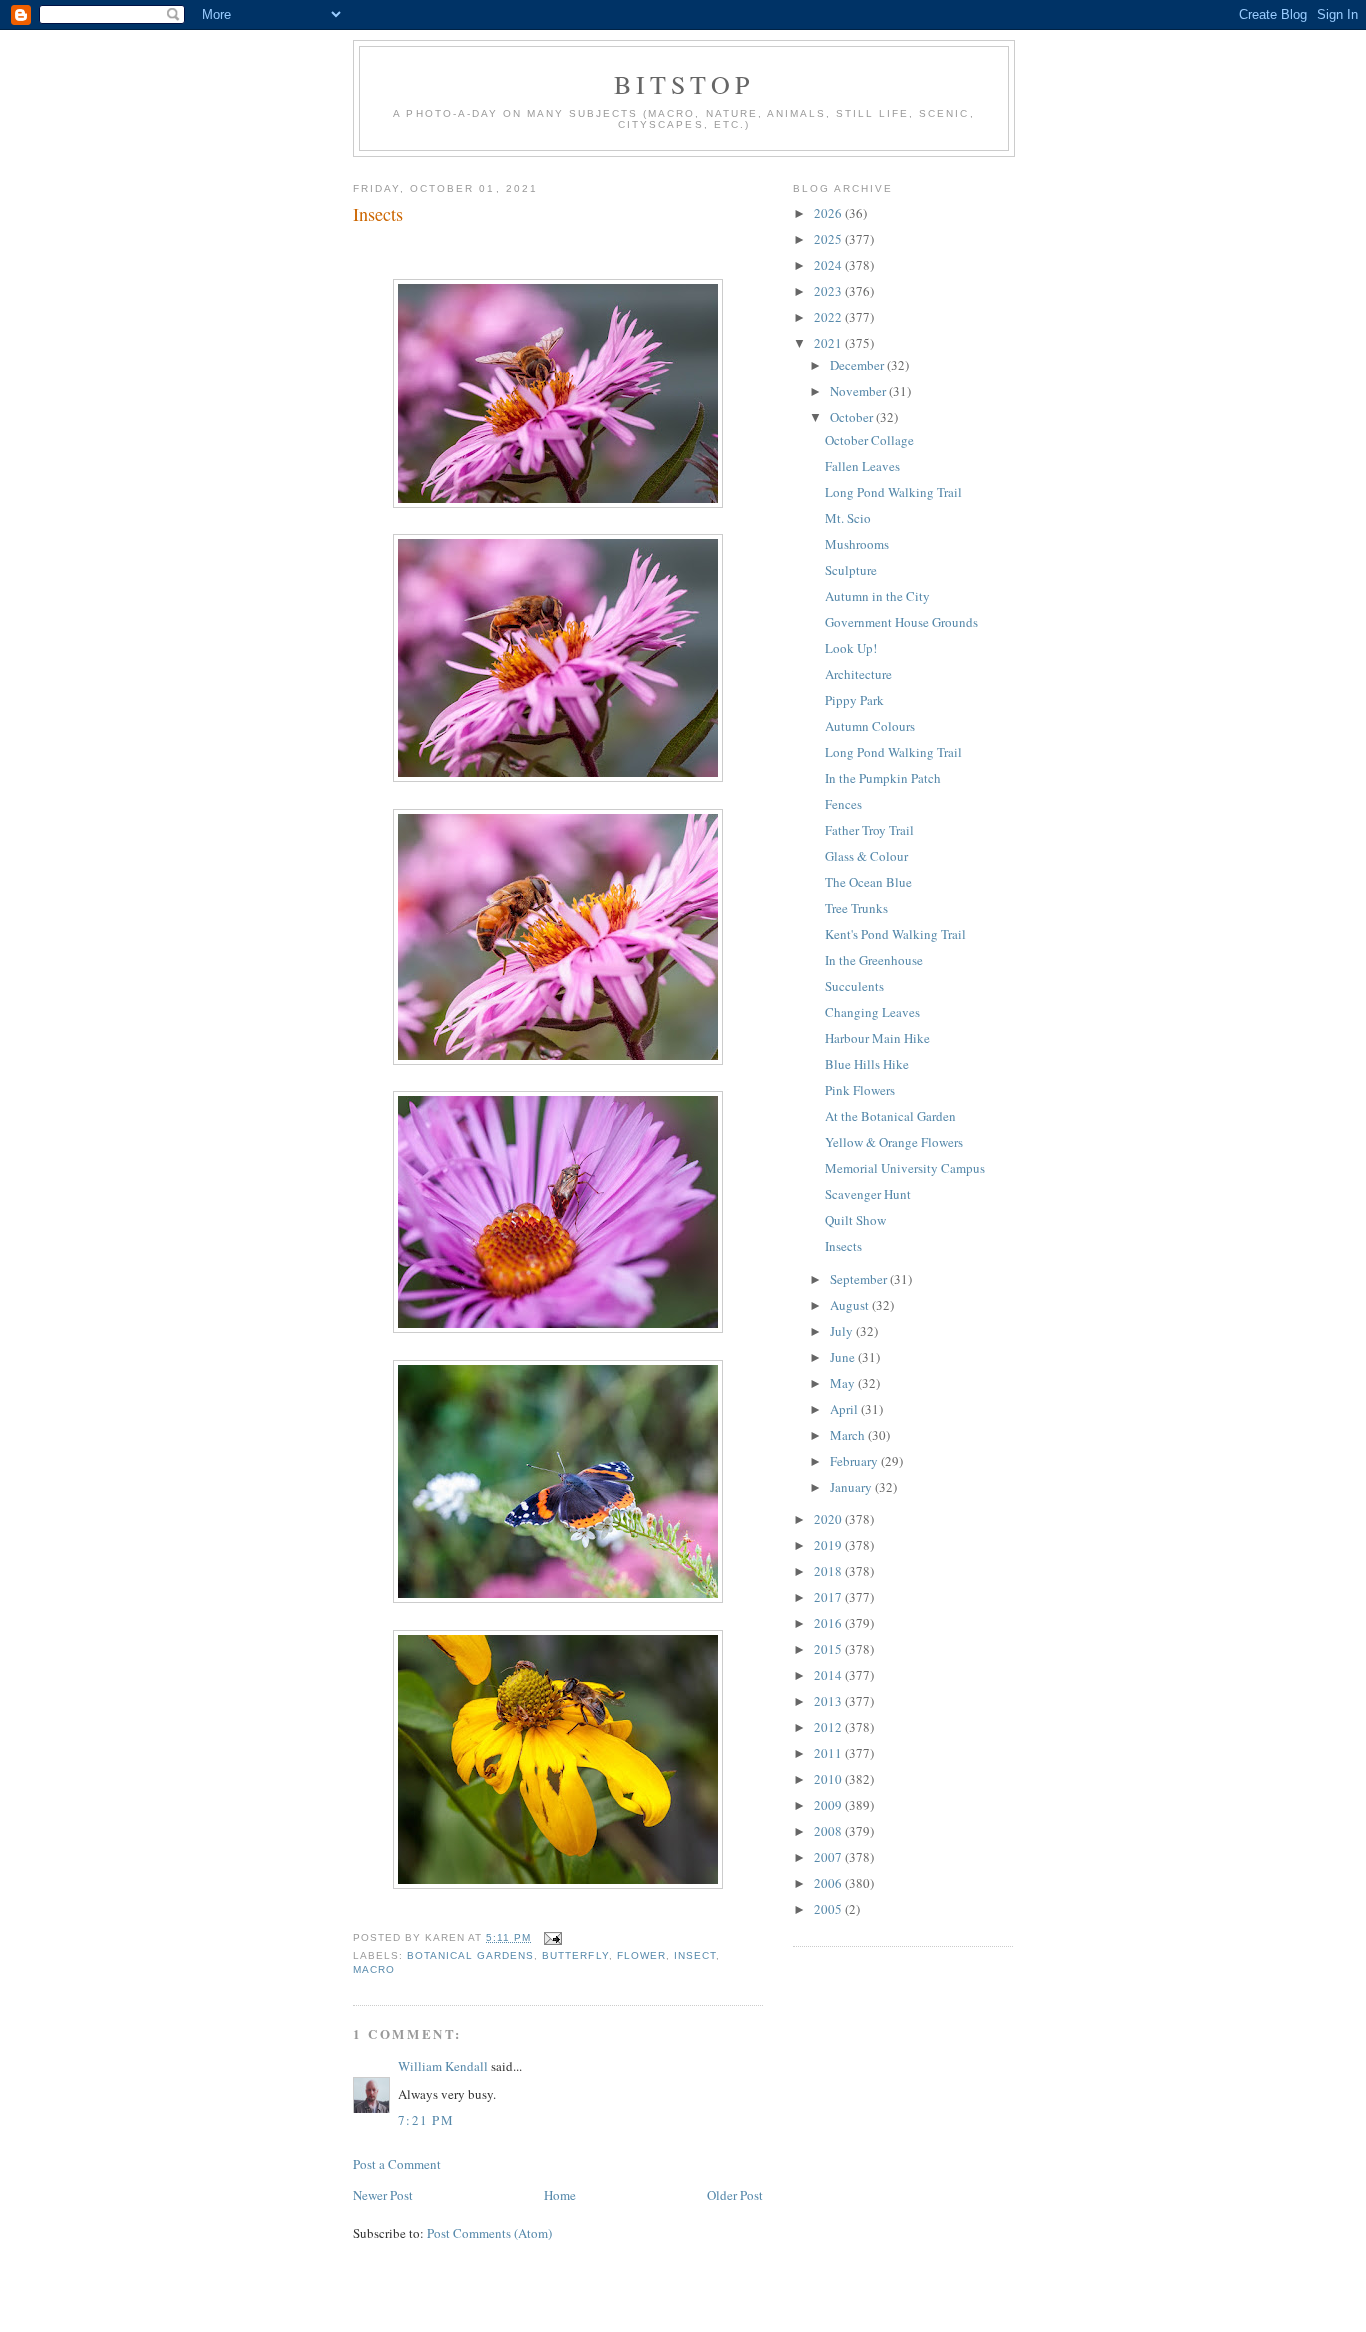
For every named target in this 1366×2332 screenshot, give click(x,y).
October (853, 417)
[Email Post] (550, 1937)
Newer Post (383, 2195)
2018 (829, 1571)
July (843, 1331)
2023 (829, 291)
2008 (829, 1831)
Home (560, 2195)
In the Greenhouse (874, 960)
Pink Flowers (860, 1090)
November (859, 391)
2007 (829, 1857)
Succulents (854, 986)
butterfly (575, 1955)
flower (641, 1955)
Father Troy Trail (869, 830)
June (844, 1357)
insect (695, 1955)
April (845, 1409)
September (860, 1279)
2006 (829, 1883)
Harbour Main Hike (877, 1038)
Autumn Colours (870, 726)
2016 (829, 1623)
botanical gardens (470, 1955)
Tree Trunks (856, 908)
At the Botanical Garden (890, 1116)
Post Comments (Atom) (489, 2233)
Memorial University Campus (905, 1168)
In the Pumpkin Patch (883, 778)
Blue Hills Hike (867, 1064)
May (844, 1383)
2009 (829, 1805)
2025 (829, 239)
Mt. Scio (848, 518)
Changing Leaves (872, 1012)
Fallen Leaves (862, 466)
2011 (829, 1753)
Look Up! (851, 648)
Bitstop (684, 84)
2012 (829, 1727)
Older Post (735, 2195)
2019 (829, 1545)
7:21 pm (426, 2120)
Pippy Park (854, 700)
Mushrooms (857, 544)
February (855, 1461)
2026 (829, 213)
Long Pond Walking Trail (893, 492)
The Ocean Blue (868, 882)
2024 (829, 265)
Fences (843, 804)
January (852, 1487)
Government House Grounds (901, 622)
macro (374, 1969)
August (851, 1305)
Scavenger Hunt (868, 1194)
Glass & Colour (866, 856)
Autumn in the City (877, 596)
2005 (829, 1909)
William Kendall (443, 2066)
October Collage (869, 440)
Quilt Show (855, 1220)
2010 (829, 1779)
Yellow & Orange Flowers (894, 1142)
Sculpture (851, 570)
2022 (829, 317)
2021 (829, 343)
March (849, 1435)
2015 (829, 1649)
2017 (829, 1597)
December (858, 365)
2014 (829, 1675)
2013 (829, 1701)
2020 (829, 1519)
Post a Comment (397, 2164)
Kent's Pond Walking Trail (895, 934)
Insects (378, 214)
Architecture (858, 674)
